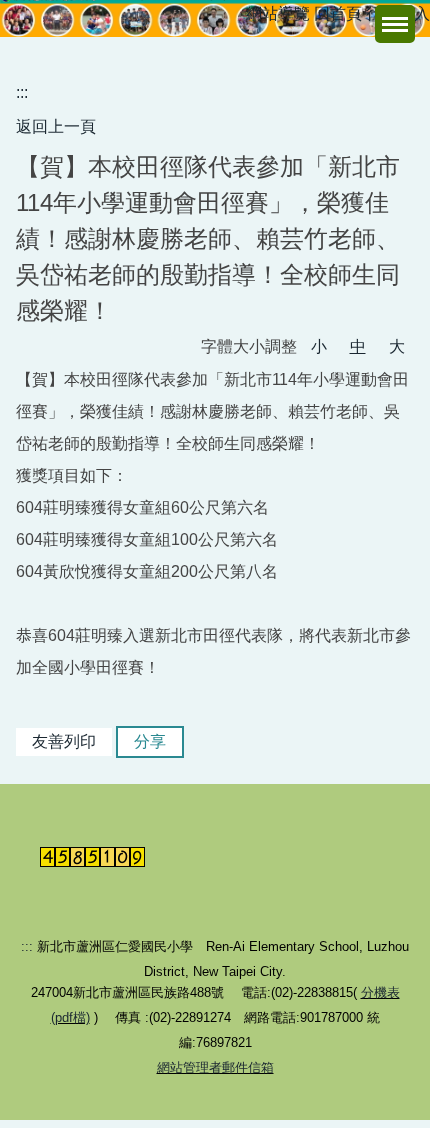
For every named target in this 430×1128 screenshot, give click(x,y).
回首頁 (338, 13)
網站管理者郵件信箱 (215, 1067)
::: (22, 92)
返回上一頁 (56, 126)
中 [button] (358, 346)
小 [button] (319, 346)
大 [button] (397, 346)
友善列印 (64, 741)
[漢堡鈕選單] (395, 24)
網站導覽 (278, 13)
